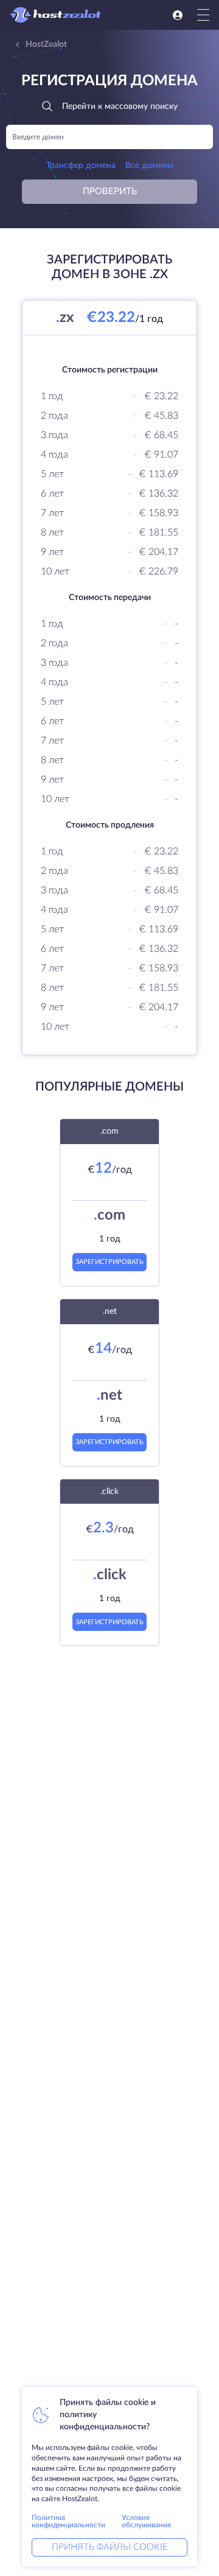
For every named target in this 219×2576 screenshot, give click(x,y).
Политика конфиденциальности (68, 2521)
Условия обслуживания (146, 2521)
